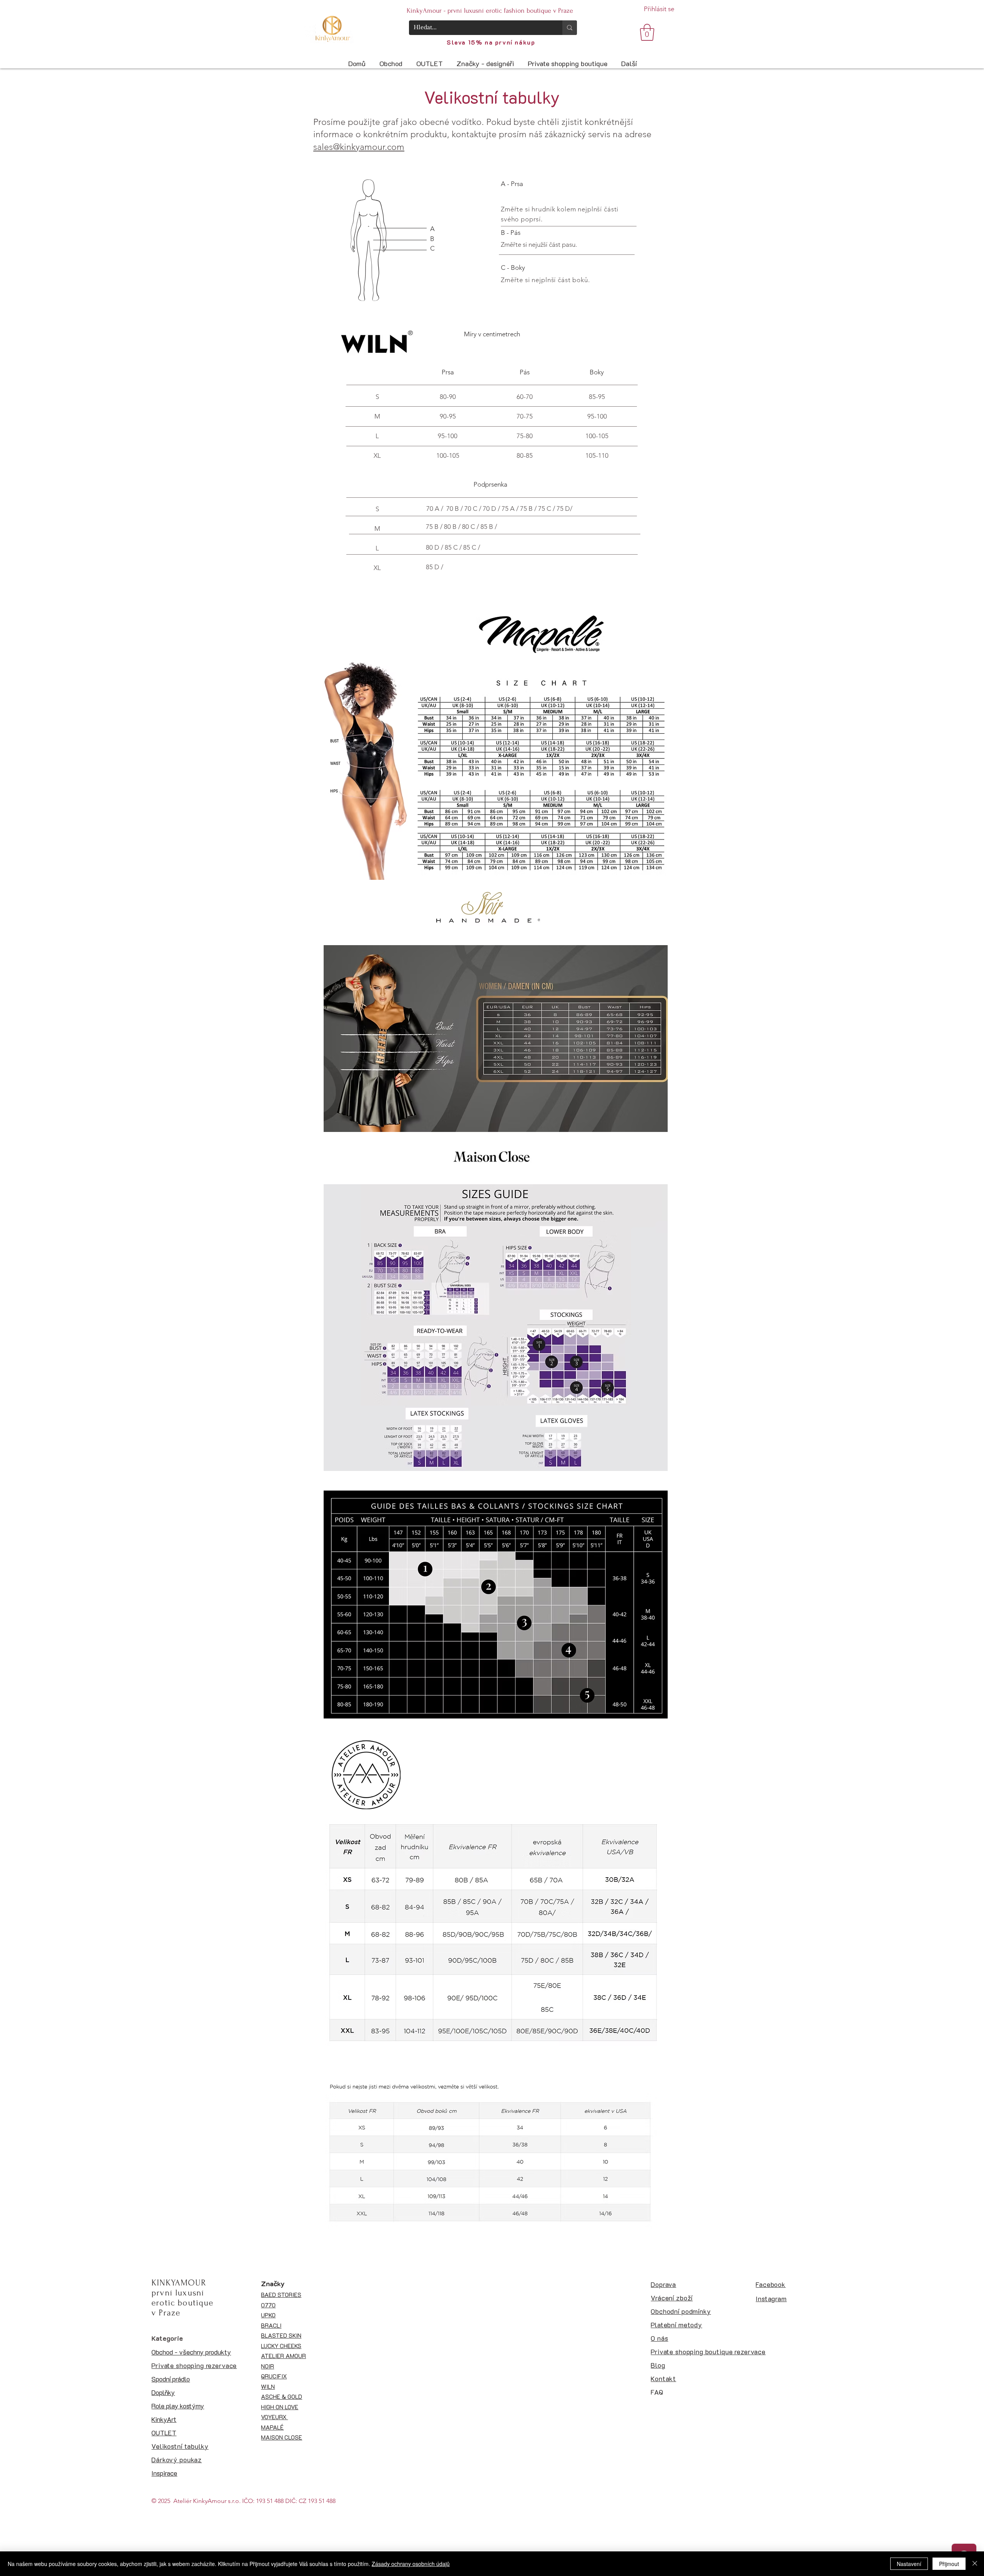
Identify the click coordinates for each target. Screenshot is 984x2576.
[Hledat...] (570, 28)
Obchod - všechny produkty (191, 2352)
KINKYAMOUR (179, 2283)
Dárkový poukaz (177, 2460)
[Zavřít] (975, 2564)
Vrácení (662, 2298)
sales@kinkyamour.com (359, 147)
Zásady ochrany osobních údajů (411, 2564)
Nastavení (909, 2564)
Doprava (663, 2284)
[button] (647, 32)
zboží (683, 2298)
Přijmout (949, 2564)
